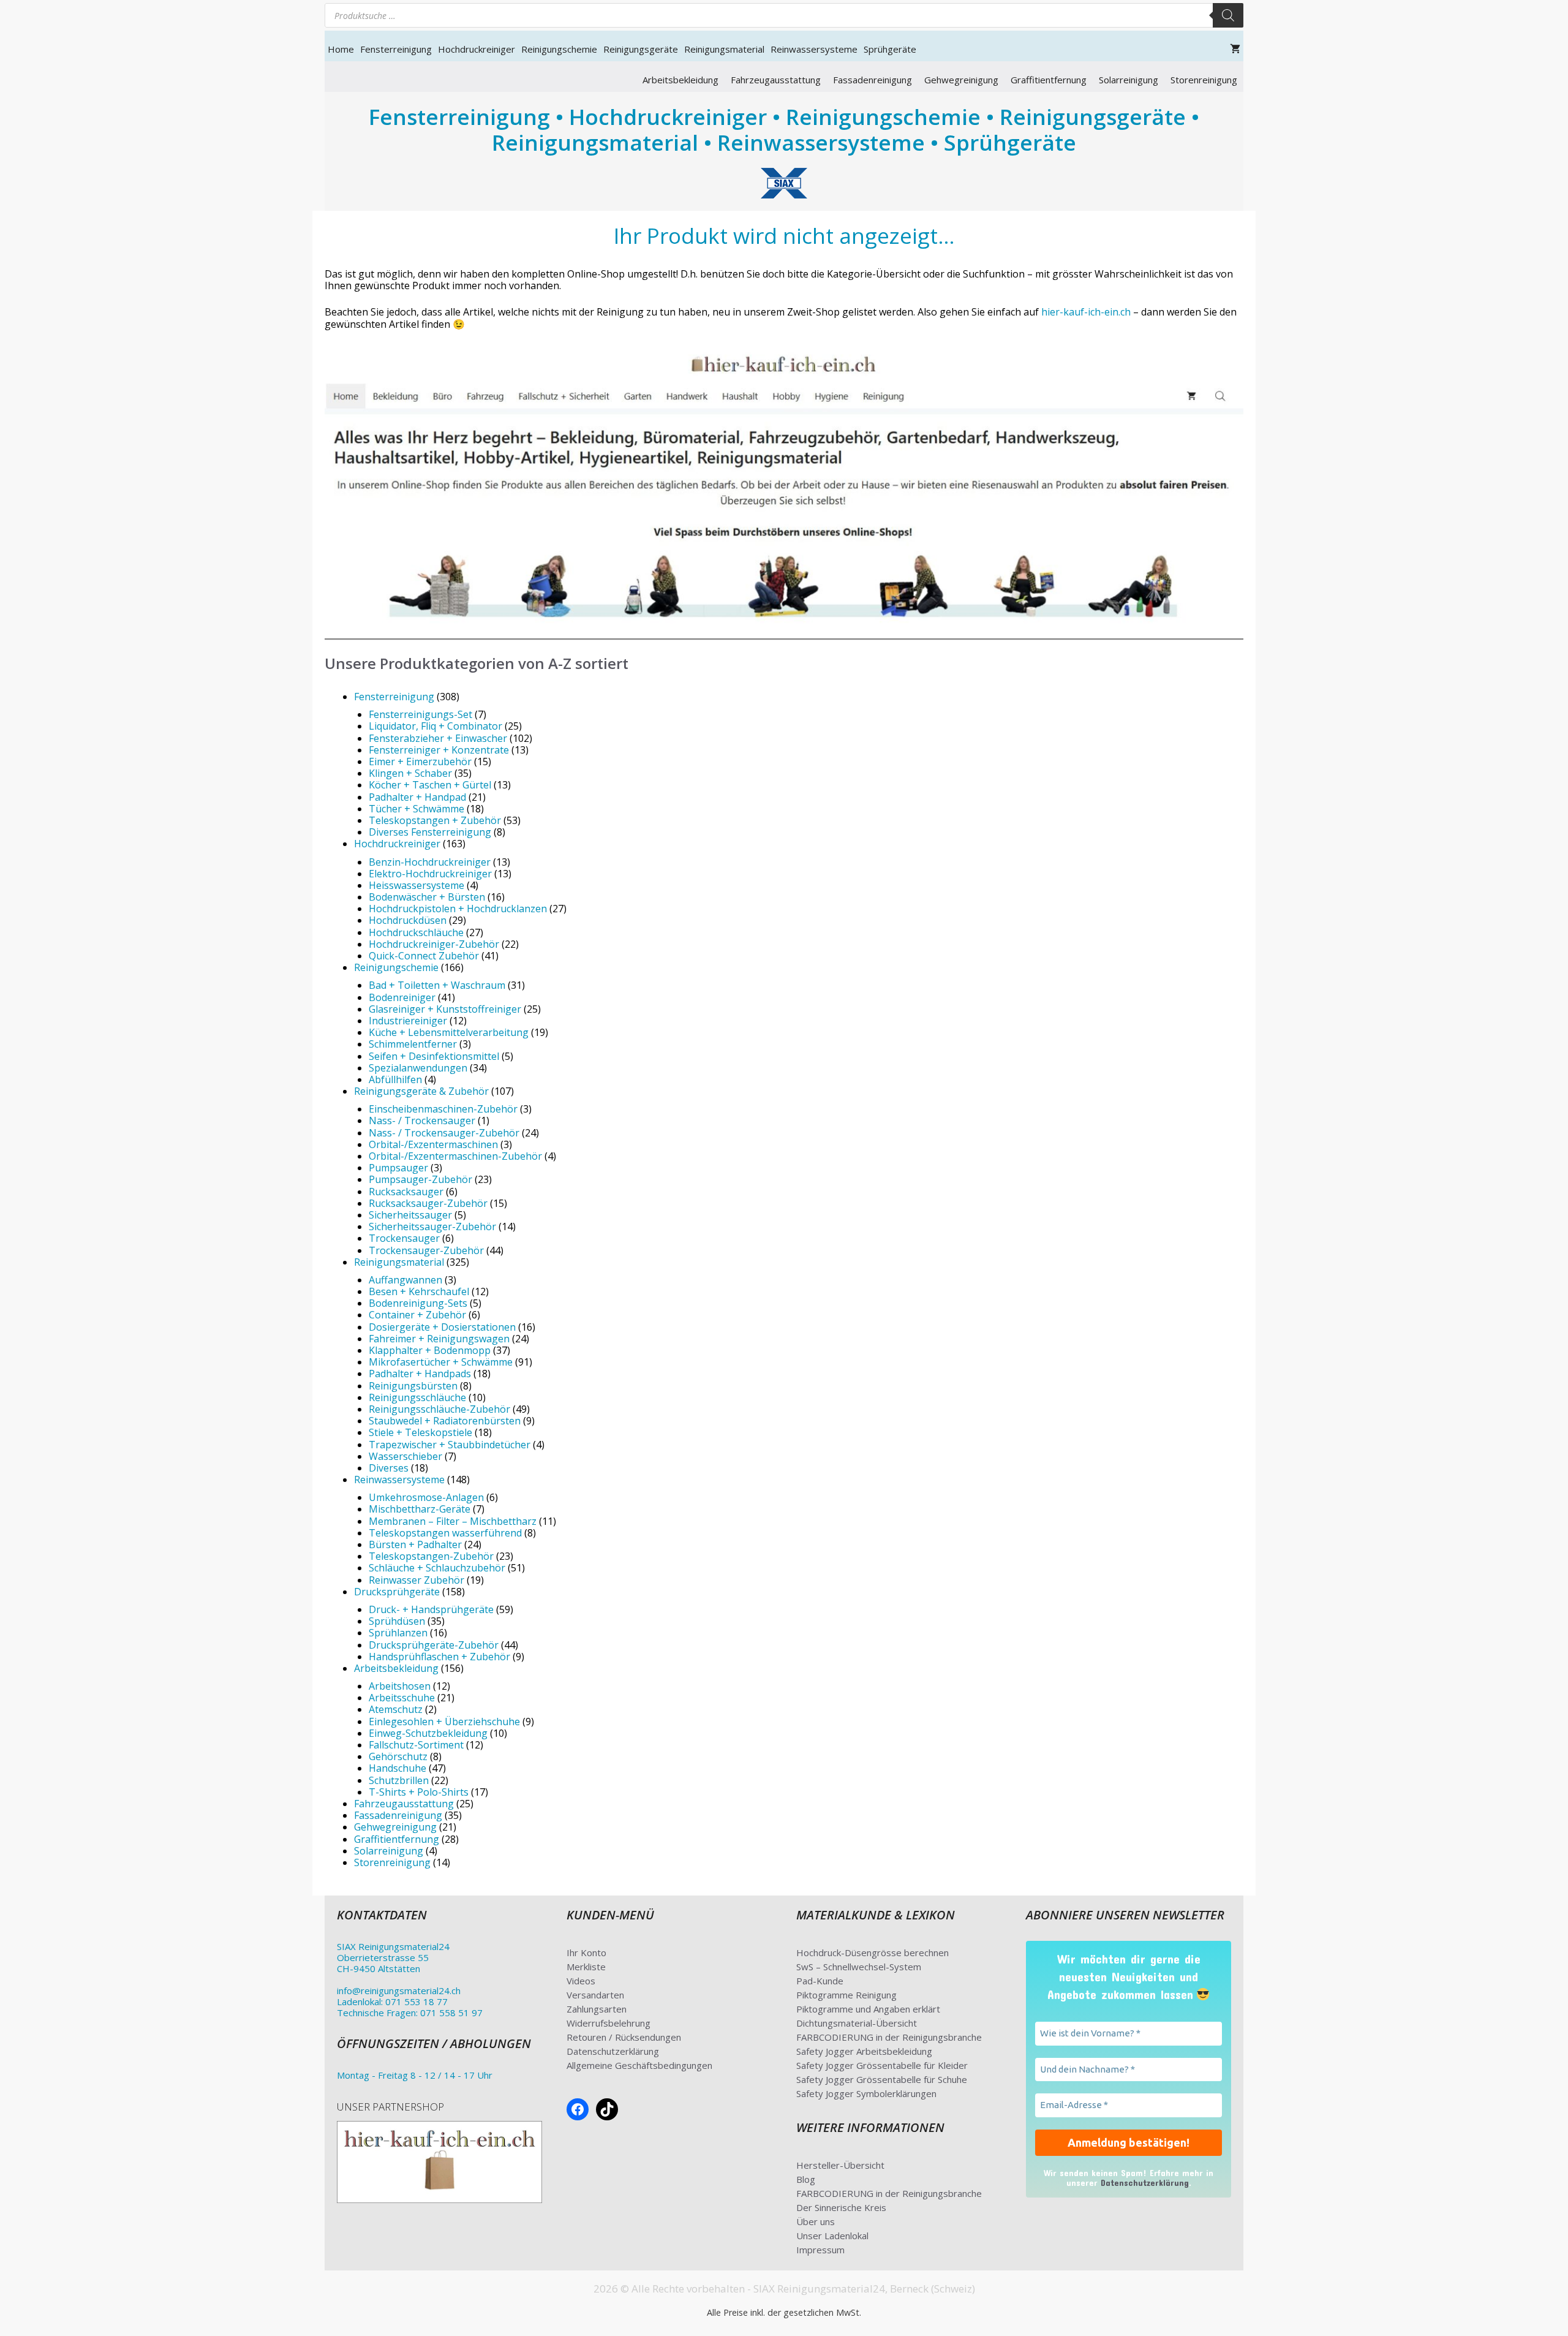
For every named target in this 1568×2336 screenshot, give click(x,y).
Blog (806, 2179)
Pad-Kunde (820, 1981)
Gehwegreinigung (961, 80)
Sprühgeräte (890, 49)
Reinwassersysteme (814, 49)
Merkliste (586, 1967)
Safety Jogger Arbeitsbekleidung (864, 2051)
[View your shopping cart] (1235, 49)
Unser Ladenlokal (832, 2236)
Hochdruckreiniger (477, 49)
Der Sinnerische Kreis (841, 2207)
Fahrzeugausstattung (776, 80)
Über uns (816, 2221)
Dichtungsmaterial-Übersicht (857, 2023)
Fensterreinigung (396, 49)
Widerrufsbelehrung (609, 2023)
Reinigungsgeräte (641, 49)
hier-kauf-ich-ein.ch (1086, 312)
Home (341, 49)
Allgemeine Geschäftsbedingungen (639, 2065)
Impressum (820, 2250)
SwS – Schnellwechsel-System (859, 1967)
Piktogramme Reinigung (846, 1995)
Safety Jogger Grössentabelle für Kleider (882, 2065)
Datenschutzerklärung (613, 2051)
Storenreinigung (1204, 80)
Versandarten (595, 1995)
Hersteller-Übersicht (840, 2165)
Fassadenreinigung (873, 80)
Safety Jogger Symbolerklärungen (866, 2093)
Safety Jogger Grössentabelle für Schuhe (882, 2079)
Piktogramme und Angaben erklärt (868, 2009)
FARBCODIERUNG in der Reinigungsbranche (889, 2037)
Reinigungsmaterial (724, 49)
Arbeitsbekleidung (680, 80)
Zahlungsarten (597, 2009)
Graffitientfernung (1049, 80)
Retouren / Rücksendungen (624, 2037)
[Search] (1228, 15)
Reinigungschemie (559, 49)
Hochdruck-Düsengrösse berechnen (873, 1952)
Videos (581, 1981)
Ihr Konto (586, 1952)
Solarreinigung (1129, 80)
